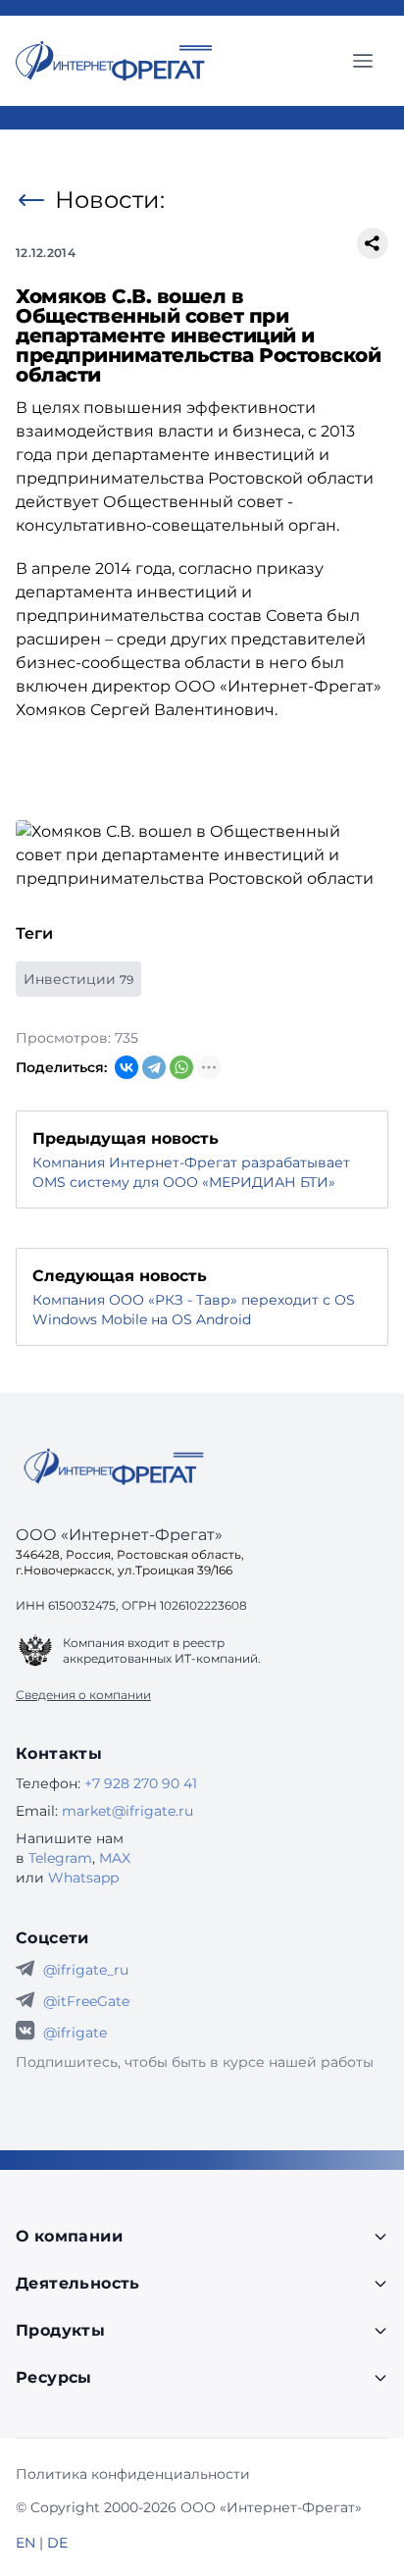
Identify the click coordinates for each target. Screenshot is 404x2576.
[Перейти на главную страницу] (114, 61)
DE (57, 2543)
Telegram (60, 1858)
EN (25, 2543)
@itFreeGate (86, 2001)
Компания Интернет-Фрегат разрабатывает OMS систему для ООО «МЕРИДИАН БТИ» (191, 1172)
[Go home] (114, 1467)
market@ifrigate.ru (127, 1811)
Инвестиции (78, 979)
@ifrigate (75, 2033)
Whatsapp (83, 1878)
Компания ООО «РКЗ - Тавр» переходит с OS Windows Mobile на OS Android (194, 1310)
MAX (115, 1858)
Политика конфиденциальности (133, 2474)
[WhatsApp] (181, 1067)
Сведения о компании (83, 1695)
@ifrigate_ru (86, 1970)
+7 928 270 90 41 (141, 1783)
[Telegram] (154, 1067)
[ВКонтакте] (126, 1067)
